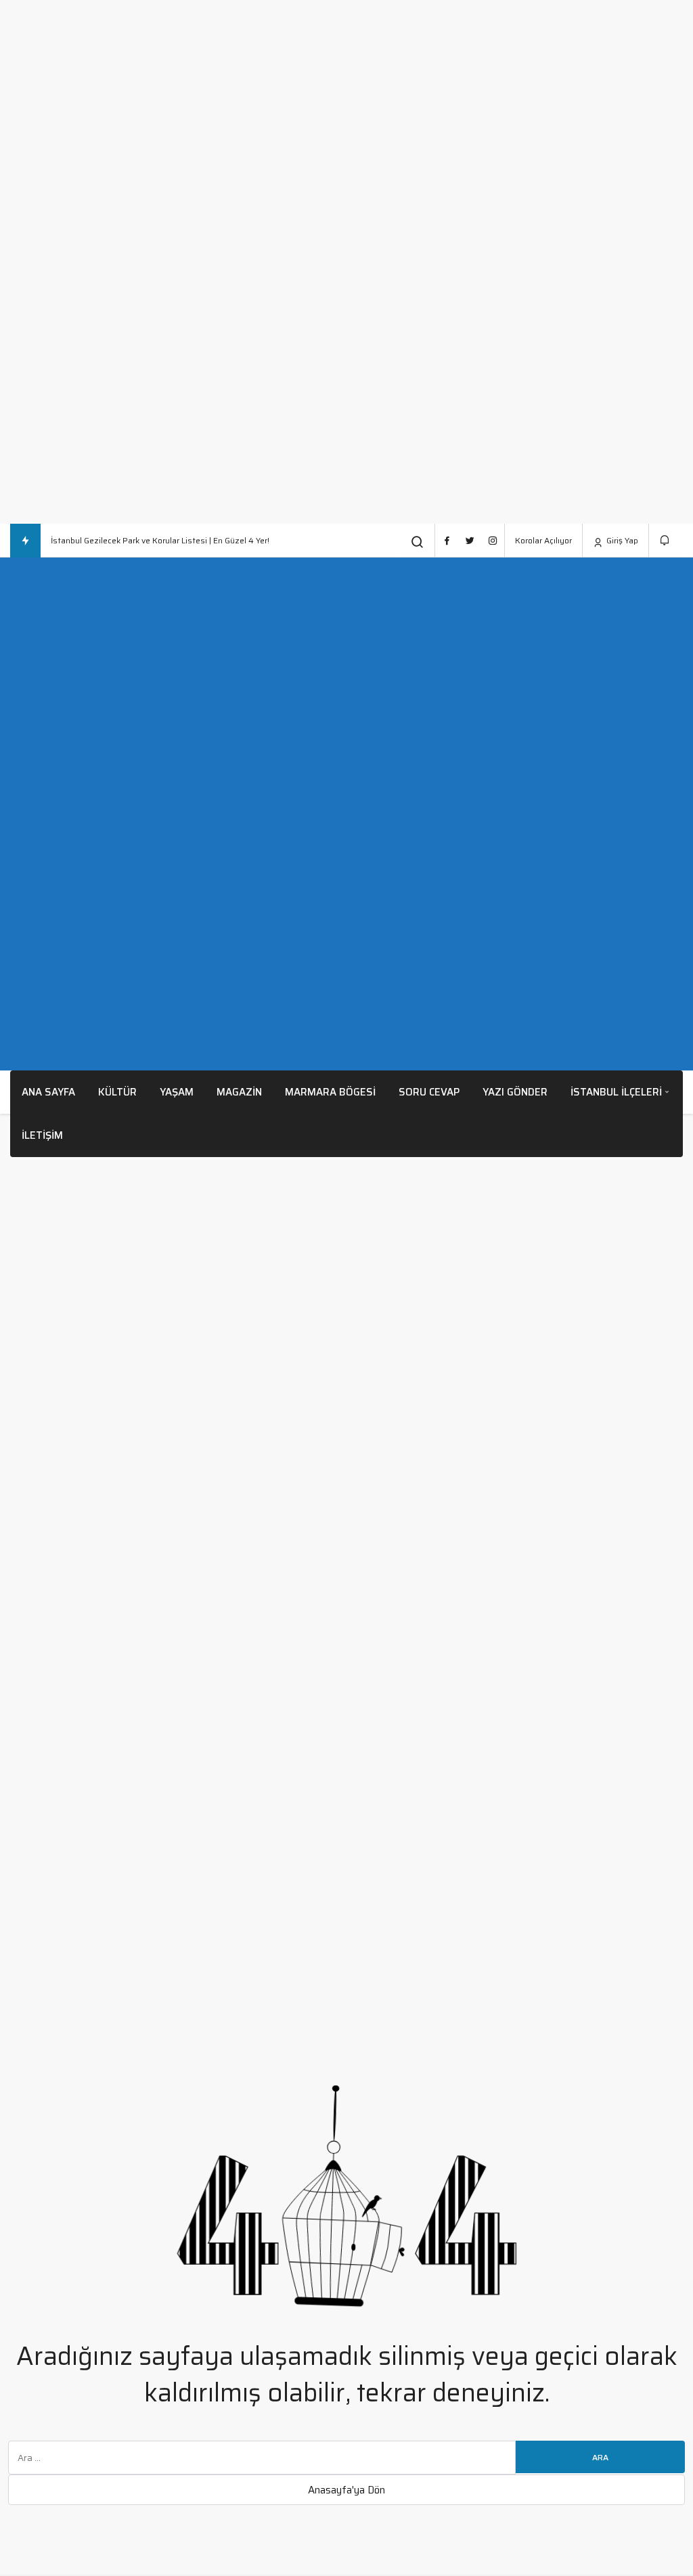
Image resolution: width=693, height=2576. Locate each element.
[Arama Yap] (418, 542)
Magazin (239, 1092)
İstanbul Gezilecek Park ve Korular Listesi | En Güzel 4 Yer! (160, 540)
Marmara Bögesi (330, 1092)
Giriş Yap (621, 540)
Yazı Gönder (515, 1092)
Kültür (117, 1092)
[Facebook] (447, 541)
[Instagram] (493, 541)
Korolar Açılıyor (543, 540)
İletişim (42, 1135)
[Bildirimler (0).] (666, 540)
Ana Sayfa (48, 1092)
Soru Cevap (429, 1092)
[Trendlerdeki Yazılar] (25, 541)
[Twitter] (470, 541)
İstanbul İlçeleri (616, 1092)
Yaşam (177, 1092)
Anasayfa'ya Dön (346, 2490)
